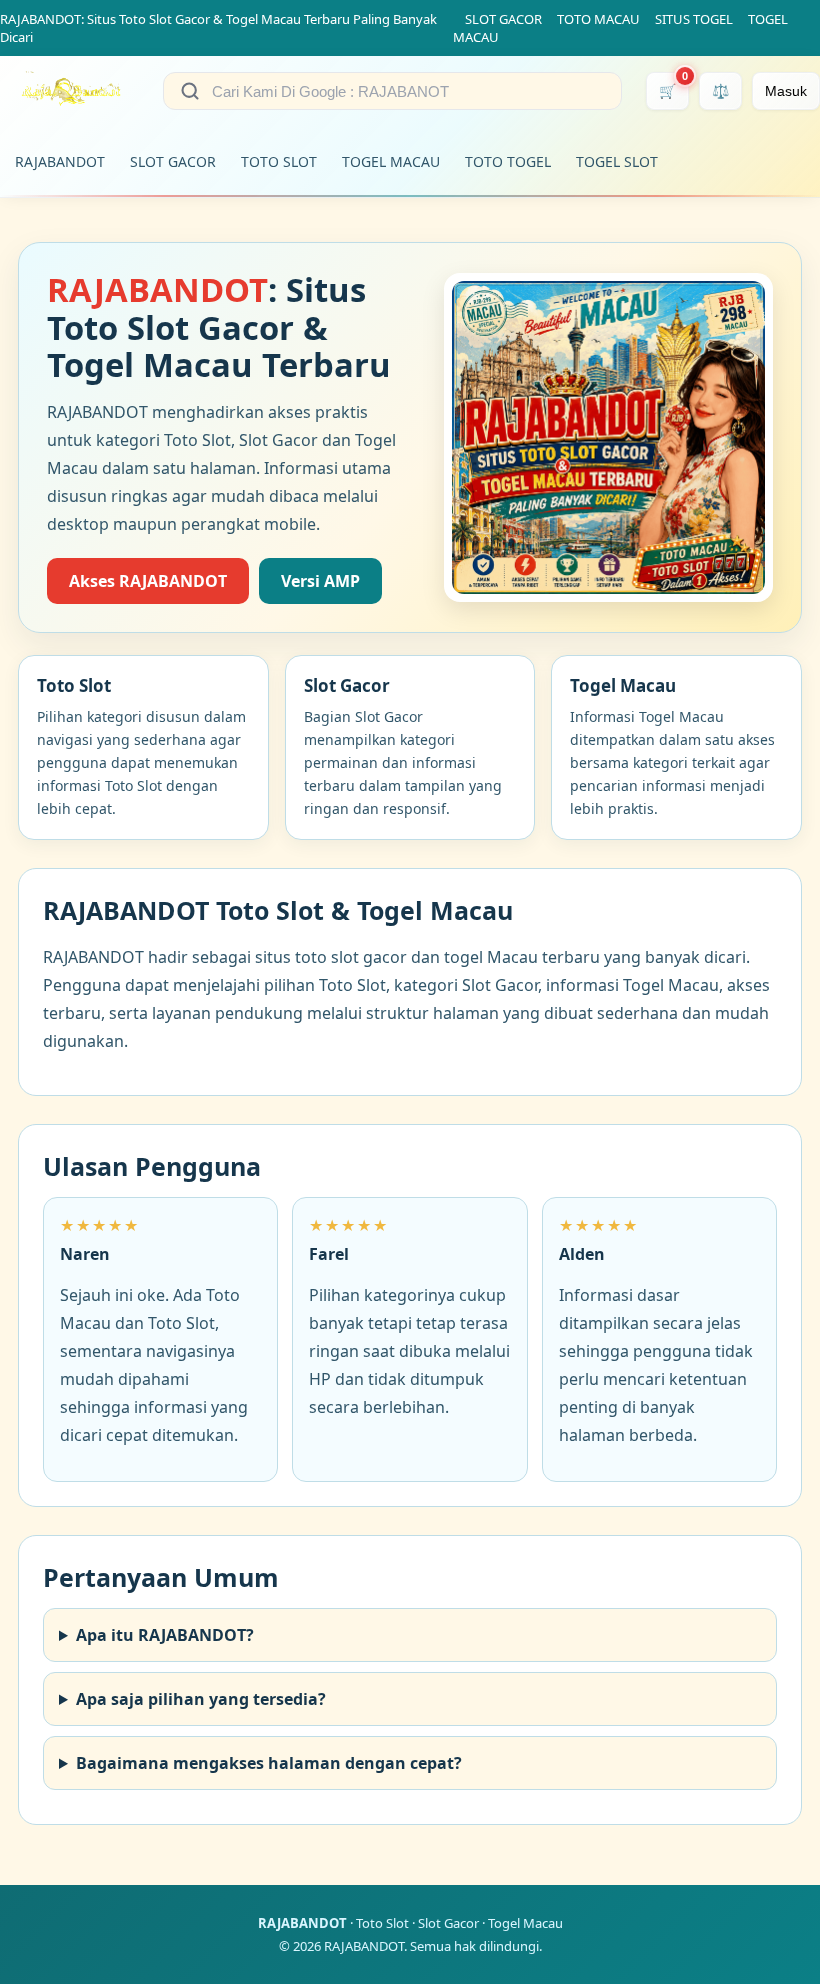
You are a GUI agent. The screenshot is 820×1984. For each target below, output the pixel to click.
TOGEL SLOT (617, 161)
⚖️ (720, 91)
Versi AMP (320, 581)
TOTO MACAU (598, 19)
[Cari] (190, 91)
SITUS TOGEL (694, 19)
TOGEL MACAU (391, 161)
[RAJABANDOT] (69, 91)
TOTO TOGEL (508, 161)
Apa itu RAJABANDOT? (165, 1635)
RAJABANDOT (60, 161)
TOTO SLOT (279, 161)
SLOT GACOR (503, 19)
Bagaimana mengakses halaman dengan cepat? (269, 1763)
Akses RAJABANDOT (148, 581)
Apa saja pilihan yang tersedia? (201, 1699)
